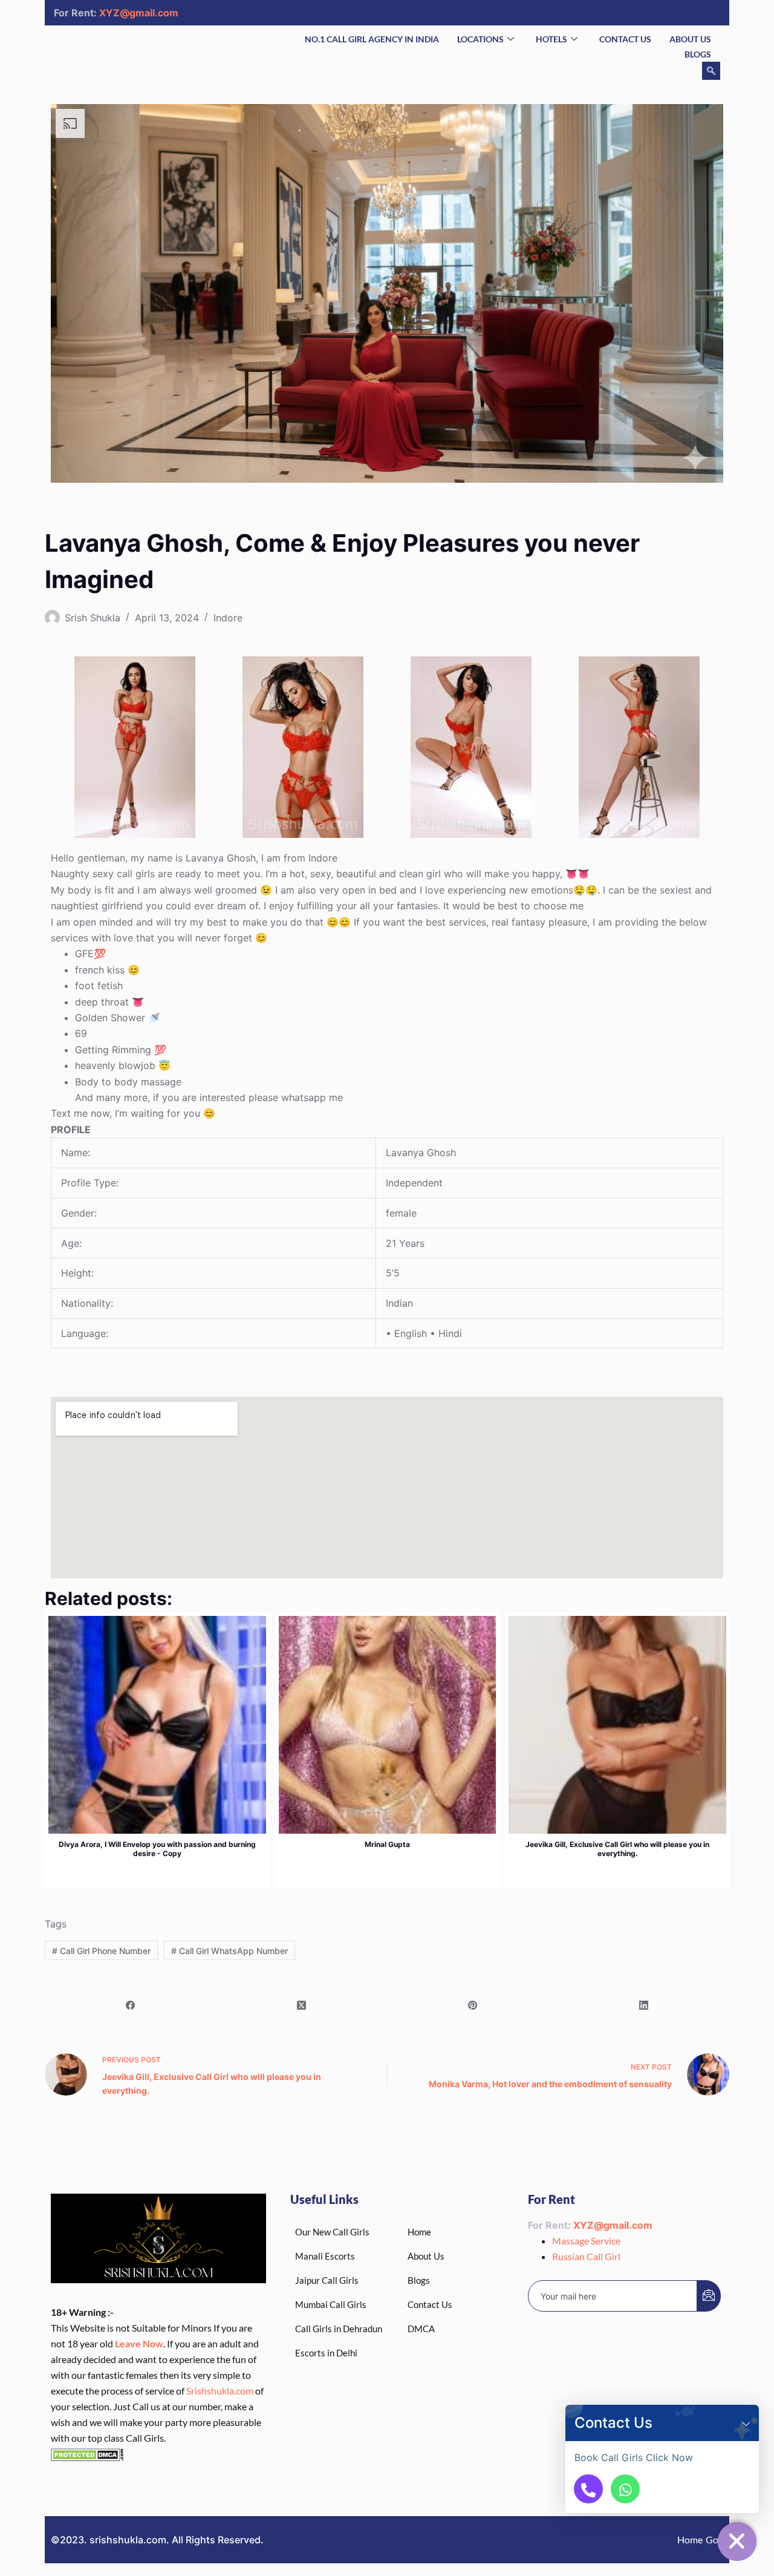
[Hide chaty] (737, 2542)
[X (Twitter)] (301, 2006)
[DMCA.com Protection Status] (87, 2453)
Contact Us (625, 39)
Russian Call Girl (586, 2256)
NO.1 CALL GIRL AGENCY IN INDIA (372, 39)
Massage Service (586, 2241)
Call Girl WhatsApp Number (229, 1951)
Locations (480, 39)
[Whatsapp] (625, 2489)
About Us (690, 39)
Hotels (551, 39)
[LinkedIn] (644, 2006)
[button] (746, 2423)
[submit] (709, 2296)
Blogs (698, 54)
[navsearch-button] (711, 71)
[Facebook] (130, 2006)
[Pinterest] (473, 2006)
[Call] (588, 2489)
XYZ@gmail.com (139, 13)
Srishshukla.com (220, 2391)
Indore (228, 618)
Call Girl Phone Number (101, 1951)
